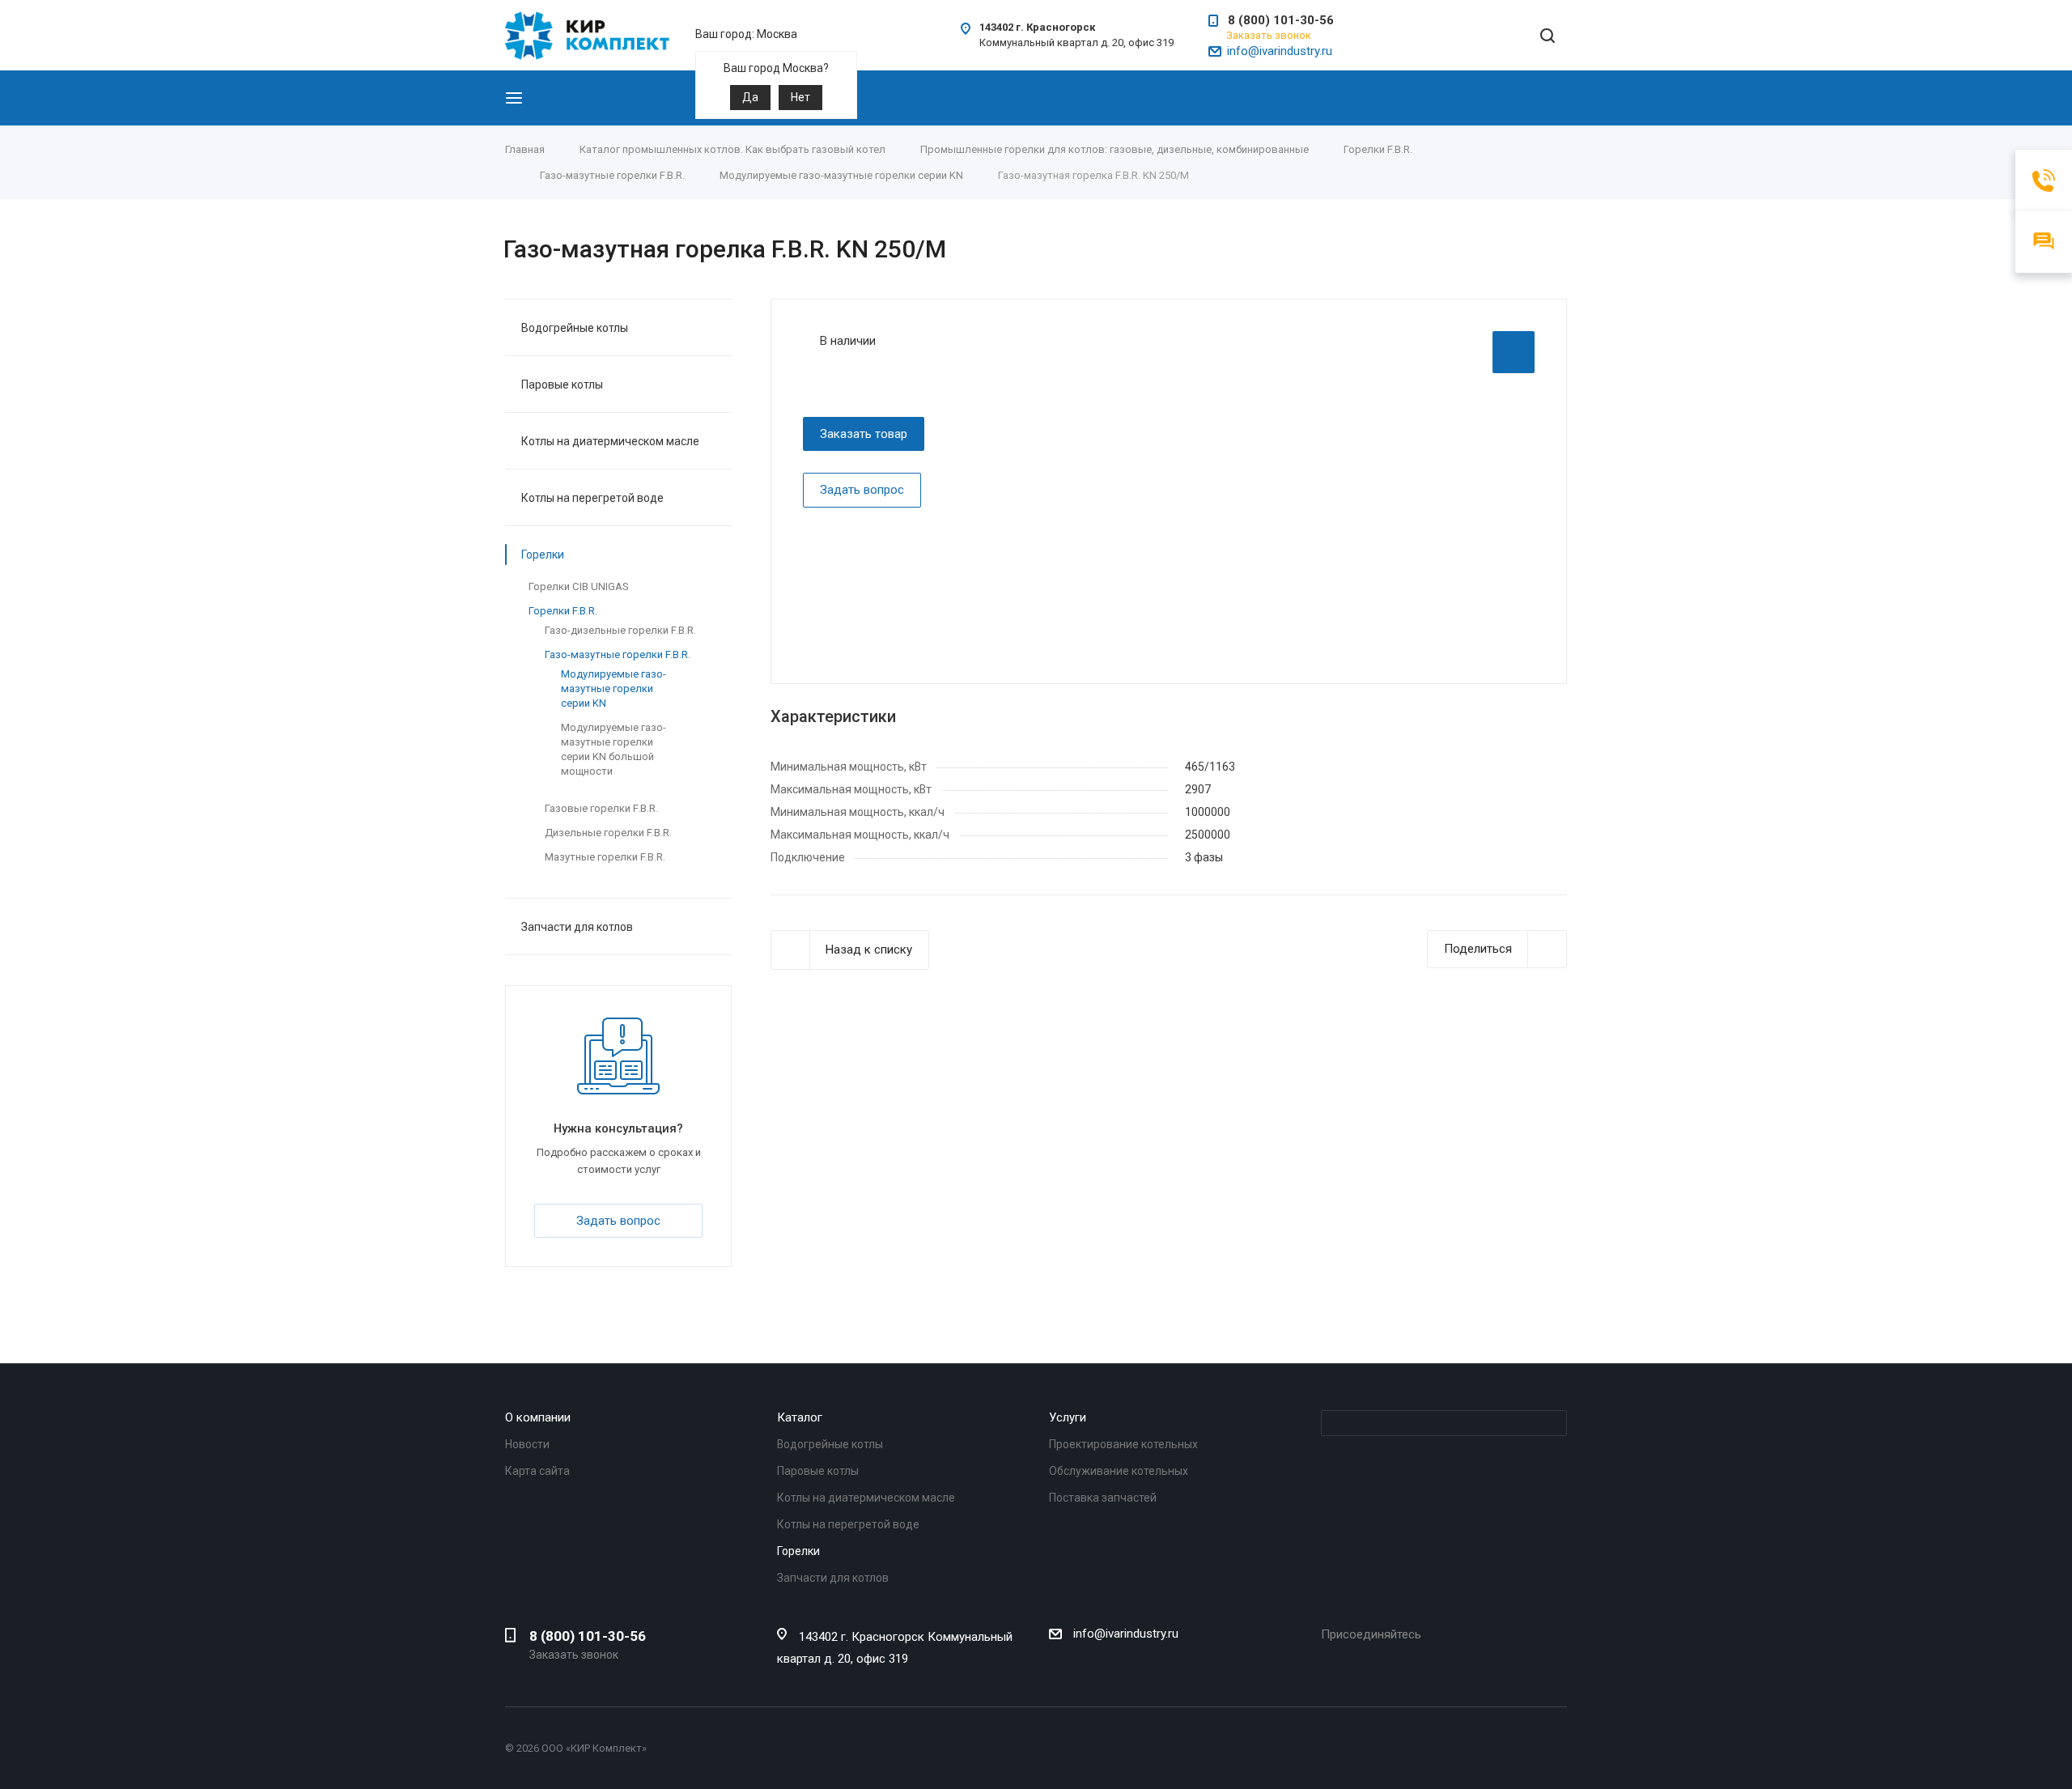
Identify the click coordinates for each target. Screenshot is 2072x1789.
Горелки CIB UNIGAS (579, 586)
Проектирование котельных (1123, 1444)
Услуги (1068, 1417)
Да (750, 97)
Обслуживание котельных (1119, 1471)
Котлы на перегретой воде (592, 498)
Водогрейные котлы (575, 328)
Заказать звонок (1269, 35)
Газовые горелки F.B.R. (601, 808)
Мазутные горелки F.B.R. (605, 857)
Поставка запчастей (1103, 1498)
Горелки (543, 555)
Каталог (800, 1417)
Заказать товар (864, 434)
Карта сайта (537, 1471)
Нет (800, 97)
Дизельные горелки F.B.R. (608, 833)
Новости (527, 1444)
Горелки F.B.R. (563, 611)
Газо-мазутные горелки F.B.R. (618, 654)
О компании (538, 1417)
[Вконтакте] (1331, 1660)
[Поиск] (1548, 37)
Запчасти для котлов (577, 927)
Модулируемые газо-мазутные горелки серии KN (614, 688)
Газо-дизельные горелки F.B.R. (620, 630)
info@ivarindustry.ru (1280, 51)
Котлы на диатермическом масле (610, 441)
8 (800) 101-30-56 (1281, 20)
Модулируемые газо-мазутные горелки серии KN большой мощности (614, 749)
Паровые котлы (562, 385)
